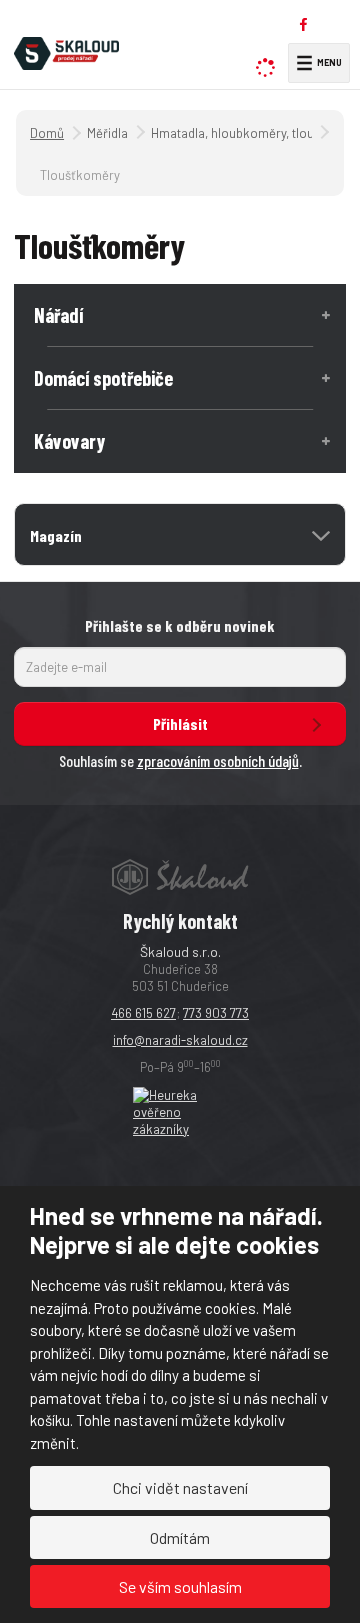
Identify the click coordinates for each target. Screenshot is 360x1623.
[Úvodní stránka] (66, 51)
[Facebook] (303, 24)
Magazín (56, 535)
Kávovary (69, 441)
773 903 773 (216, 1013)
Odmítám (180, 1537)
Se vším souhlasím (180, 1586)
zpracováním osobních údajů (218, 760)
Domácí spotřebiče (103, 378)
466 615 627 (143, 1013)
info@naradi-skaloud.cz (180, 1040)
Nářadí (58, 315)
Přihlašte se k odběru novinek (180, 625)
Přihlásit (180, 723)
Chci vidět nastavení (180, 1487)
